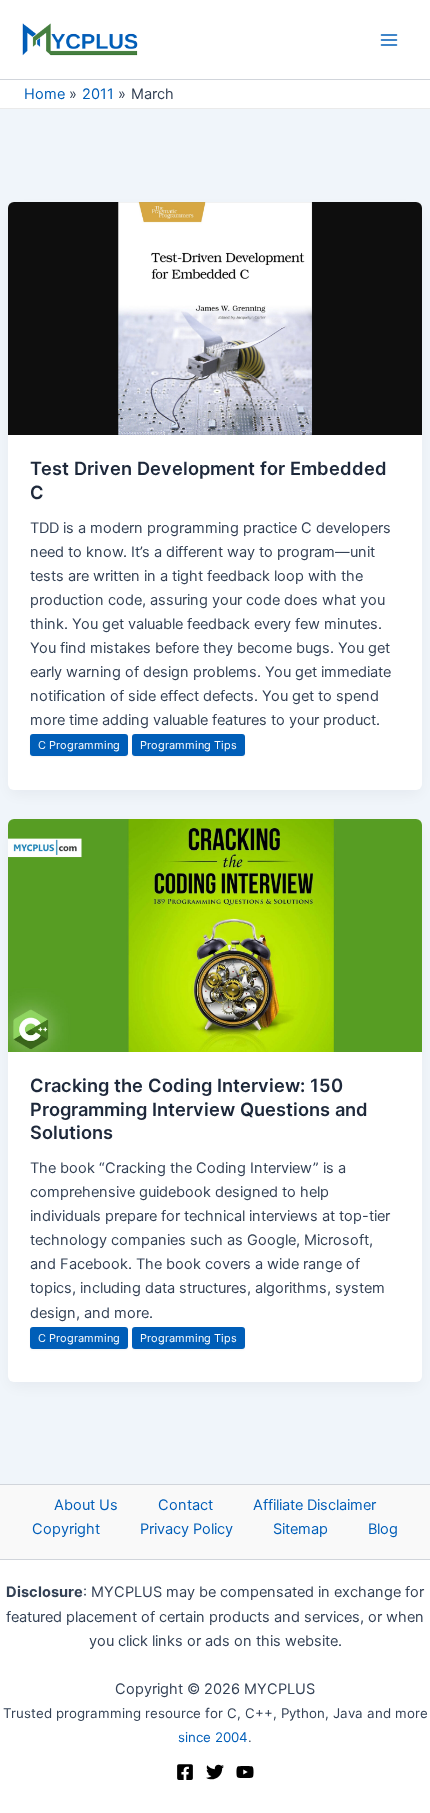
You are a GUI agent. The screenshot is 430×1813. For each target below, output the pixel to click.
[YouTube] (245, 1772)
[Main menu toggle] (389, 40)
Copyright (66, 1529)
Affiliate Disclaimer (314, 1505)
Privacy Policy (186, 1529)
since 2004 (213, 1737)
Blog (383, 1529)
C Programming (79, 745)
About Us (86, 1505)
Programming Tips (188, 745)
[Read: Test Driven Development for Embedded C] (215, 318)
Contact (185, 1505)
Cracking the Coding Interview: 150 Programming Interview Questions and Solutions (199, 1108)
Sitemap (300, 1529)
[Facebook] (185, 1772)
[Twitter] (215, 1772)
